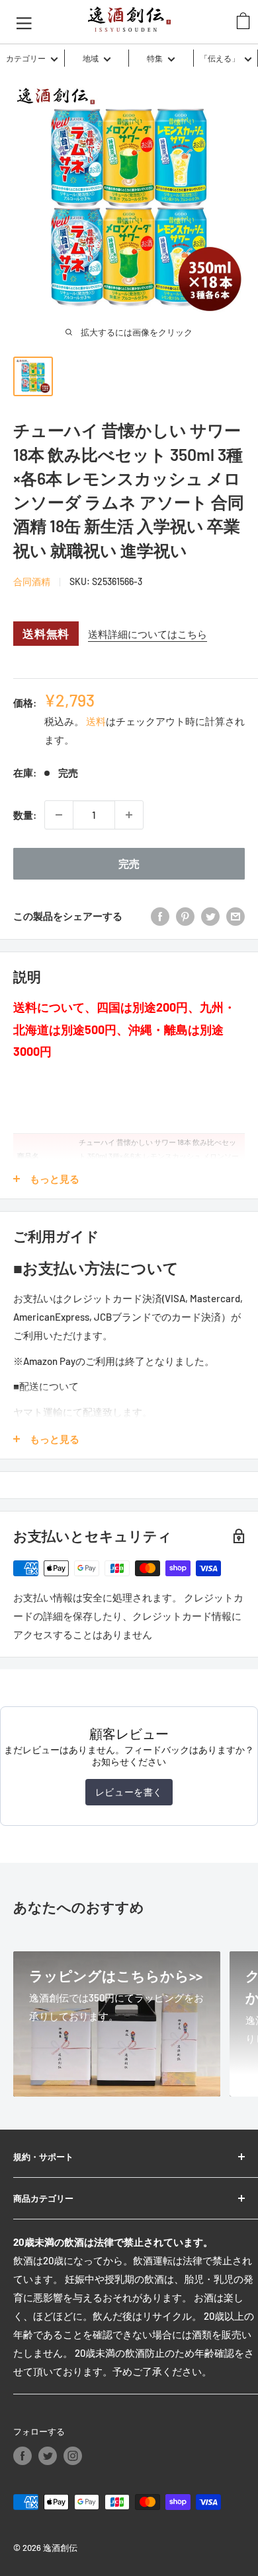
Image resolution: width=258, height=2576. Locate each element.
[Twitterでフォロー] (48, 2456)
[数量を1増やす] (129, 815)
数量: (25, 815)
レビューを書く (129, 1792)
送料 (96, 721)
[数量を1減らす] (59, 815)
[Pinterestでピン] (185, 916)
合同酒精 (32, 581)
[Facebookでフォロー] (22, 2456)
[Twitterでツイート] (210, 916)
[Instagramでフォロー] (73, 2456)
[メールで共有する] (236, 916)
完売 (129, 863)
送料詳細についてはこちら (148, 634)
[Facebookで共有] (160, 916)
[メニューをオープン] (24, 22)
